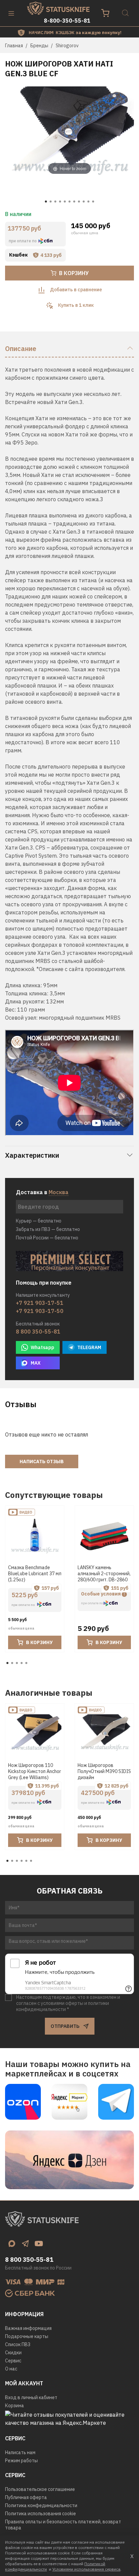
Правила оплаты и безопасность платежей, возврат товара (63, 2525)
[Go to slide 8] (79, 202)
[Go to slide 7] (74, 202)
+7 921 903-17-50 (40, 1311)
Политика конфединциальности (41, 2505)
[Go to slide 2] (51, 202)
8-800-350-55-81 (67, 21)
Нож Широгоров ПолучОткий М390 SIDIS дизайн (104, 1771)
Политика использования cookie (40, 2514)
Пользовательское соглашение (40, 2489)
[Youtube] (39, 2244)
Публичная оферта (26, 2497)
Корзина (15, 2406)
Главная (14, 46)
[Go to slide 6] (69, 202)
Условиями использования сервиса (86, 2569)
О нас (11, 2369)
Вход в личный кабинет (31, 2397)
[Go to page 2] (12, 1663)
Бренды (39, 46)
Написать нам (20, 2452)
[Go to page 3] (17, 1663)
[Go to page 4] (22, 1663)
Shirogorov (67, 46)
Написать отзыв (42, 1461)
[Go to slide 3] (55, 202)
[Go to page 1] (7, 1663)
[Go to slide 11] (93, 202)
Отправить (65, 2026)
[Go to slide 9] (84, 202)
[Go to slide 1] (46, 202)
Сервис (13, 2361)
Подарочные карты (27, 2336)
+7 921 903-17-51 (40, 1303)
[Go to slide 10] (88, 202)
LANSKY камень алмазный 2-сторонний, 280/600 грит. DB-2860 (104, 1574)
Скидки (13, 2353)
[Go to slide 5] (65, 202)
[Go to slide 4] (60, 202)
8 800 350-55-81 (38, 1332)
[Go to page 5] (26, 1663)
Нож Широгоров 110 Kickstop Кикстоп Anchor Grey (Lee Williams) (35, 1771)
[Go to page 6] (31, 1861)
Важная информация (28, 2328)
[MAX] (12, 2244)
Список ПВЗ (18, 2344)
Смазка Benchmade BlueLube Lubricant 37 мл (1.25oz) (35, 1574)
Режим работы (21, 2461)
